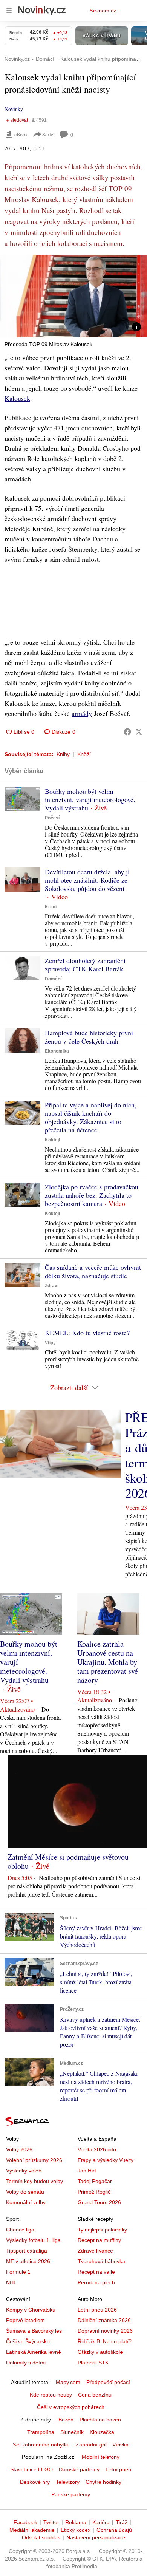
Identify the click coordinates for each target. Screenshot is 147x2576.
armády (82, 713)
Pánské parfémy (71, 2494)
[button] (73, 296)
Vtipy (50, 1343)
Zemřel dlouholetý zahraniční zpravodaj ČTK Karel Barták (85, 965)
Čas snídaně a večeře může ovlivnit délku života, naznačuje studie (93, 1271)
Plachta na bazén (100, 2420)
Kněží (84, 754)
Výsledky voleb (24, 2171)
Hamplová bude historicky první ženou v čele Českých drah (89, 1037)
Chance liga (20, 2230)
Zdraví (52, 1286)
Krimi (51, 907)
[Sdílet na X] (139, 732)
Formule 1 (18, 2272)
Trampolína (41, 2432)
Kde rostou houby (51, 2395)
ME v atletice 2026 (28, 2261)
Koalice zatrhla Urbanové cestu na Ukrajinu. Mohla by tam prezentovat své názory (108, 1662)
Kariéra (101, 2522)
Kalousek (17, 398)
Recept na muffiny (99, 2240)
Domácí (53, 979)
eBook (21, 134)
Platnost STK (93, 2363)
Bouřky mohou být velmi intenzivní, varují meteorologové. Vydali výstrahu (90, 799)
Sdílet (48, 134)
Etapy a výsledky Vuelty (106, 2160)
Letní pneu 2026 (97, 2310)
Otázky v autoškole (100, 2352)
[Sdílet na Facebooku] (127, 732)
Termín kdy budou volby (34, 2181)
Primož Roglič (94, 2192)
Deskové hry (35, 2482)
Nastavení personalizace (96, 2537)
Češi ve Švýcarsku (28, 2341)
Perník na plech (96, 2282)
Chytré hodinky (103, 2482)
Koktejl (52, 1140)
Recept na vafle (96, 2272)
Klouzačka (102, 2432)
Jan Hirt (87, 2171)
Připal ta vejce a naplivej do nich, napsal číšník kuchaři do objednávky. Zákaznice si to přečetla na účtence (91, 1117)
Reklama (76, 2522)
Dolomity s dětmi (26, 2363)
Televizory (68, 2482)
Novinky (14, 109)
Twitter (51, 2522)
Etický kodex (76, 2530)
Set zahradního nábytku (41, 2445)
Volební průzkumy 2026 (34, 2160)
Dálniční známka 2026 (104, 2320)
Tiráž (122, 2522)
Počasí (52, 818)
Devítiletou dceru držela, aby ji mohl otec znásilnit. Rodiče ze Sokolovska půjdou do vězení (87, 880)
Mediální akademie (32, 2530)
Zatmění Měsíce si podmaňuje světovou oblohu (68, 1861)
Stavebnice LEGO (31, 2469)
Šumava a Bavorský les (34, 2331)
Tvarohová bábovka (101, 2261)
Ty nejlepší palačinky (102, 2230)
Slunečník (72, 2432)
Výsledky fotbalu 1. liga (33, 2240)
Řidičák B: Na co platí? (105, 2341)
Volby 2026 (19, 2149)
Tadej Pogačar (95, 2181)
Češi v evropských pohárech (71, 2407)
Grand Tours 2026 (99, 2202)
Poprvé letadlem (25, 2320)
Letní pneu (118, 2469)
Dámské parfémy (79, 2469)
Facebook (25, 2522)
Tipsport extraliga (27, 2251)
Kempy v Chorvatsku (31, 2310)
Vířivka (120, 2445)
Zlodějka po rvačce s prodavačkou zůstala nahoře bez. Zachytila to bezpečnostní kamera (92, 1195)
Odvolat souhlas (41, 2537)
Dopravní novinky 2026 (105, 2331)
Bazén (66, 2420)
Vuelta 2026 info (97, 2149)
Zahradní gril (91, 2445)
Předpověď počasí (108, 2382)
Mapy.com (68, 2382)
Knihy (63, 754)
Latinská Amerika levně (34, 2352)
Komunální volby (26, 2202)
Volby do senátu (25, 2192)
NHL (11, 2282)
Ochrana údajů (114, 2530)
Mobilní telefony (101, 2457)
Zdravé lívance (95, 2251)
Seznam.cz (103, 11)
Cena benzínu (95, 2395)
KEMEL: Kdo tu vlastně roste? (87, 1333)
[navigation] (9, 11)
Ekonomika (57, 1051)
